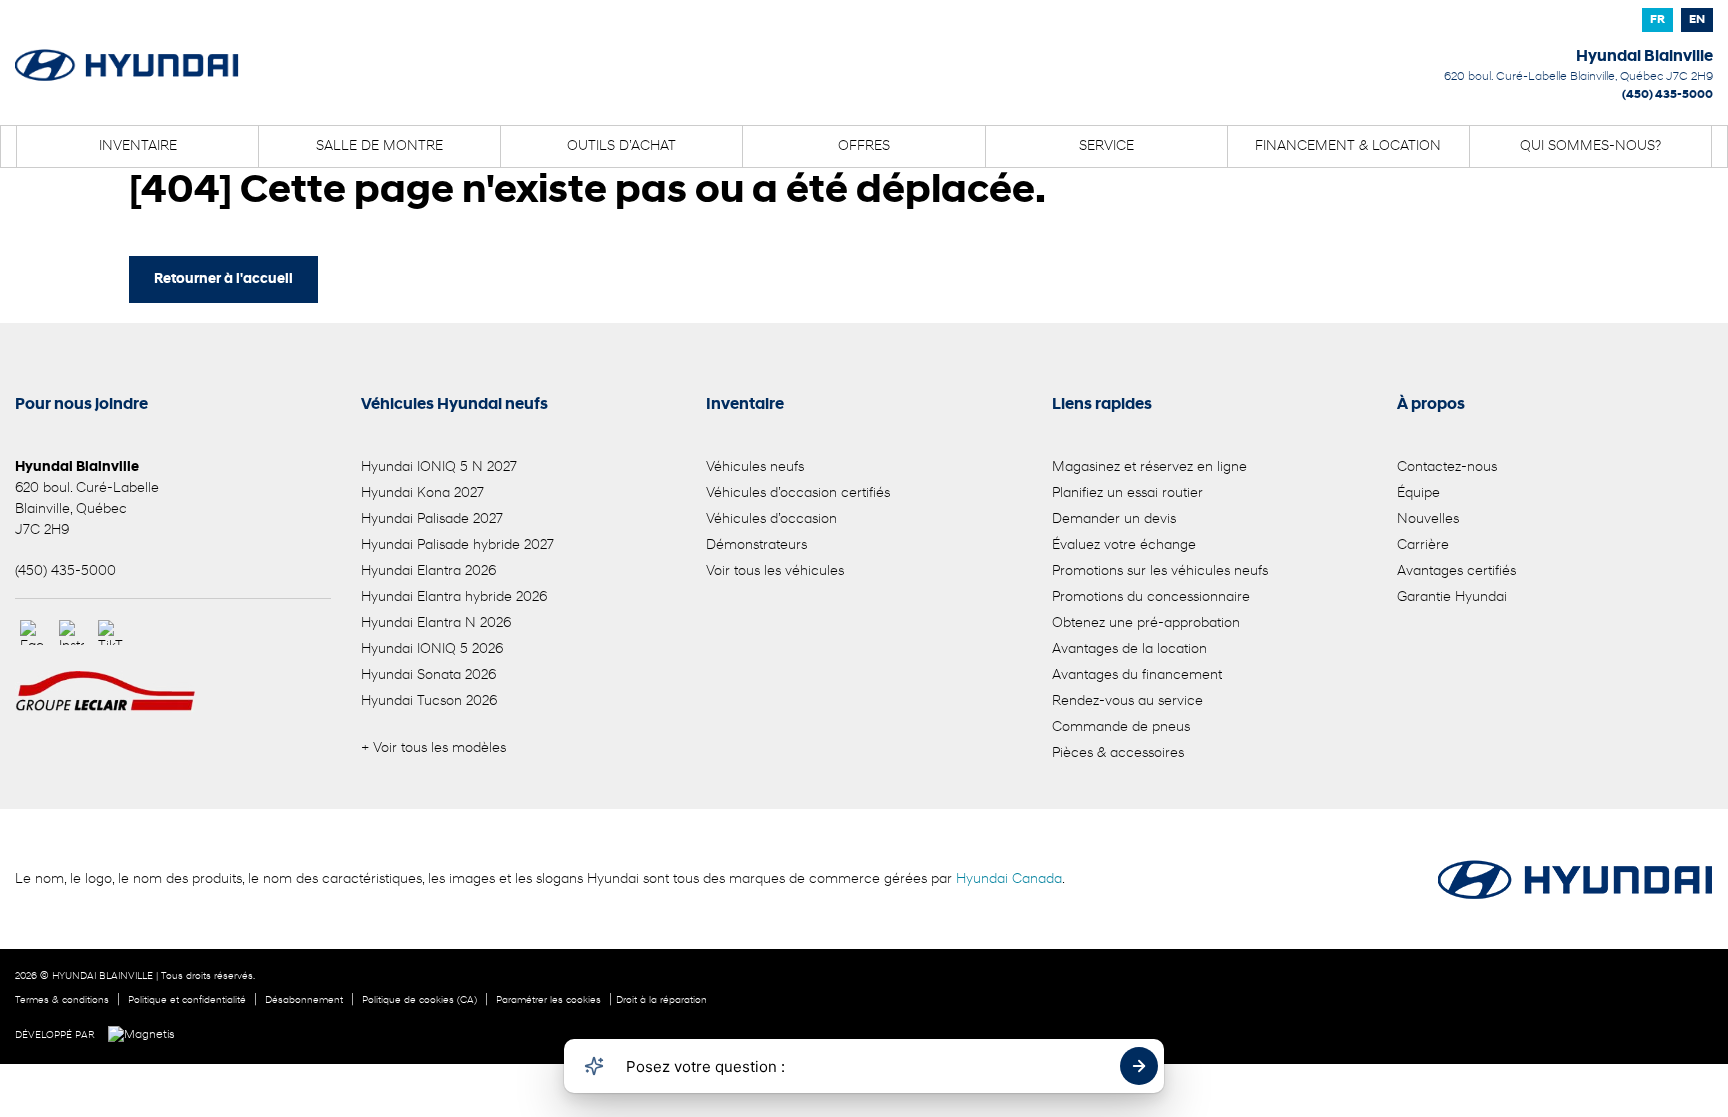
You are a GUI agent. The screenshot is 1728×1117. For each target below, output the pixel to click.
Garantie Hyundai (1452, 597)
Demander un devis (1114, 519)
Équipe (1418, 493)
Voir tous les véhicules (775, 571)
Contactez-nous (1447, 467)
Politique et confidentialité (187, 1000)
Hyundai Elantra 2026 (428, 571)
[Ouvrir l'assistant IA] (594, 1066)
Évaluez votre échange (1124, 545)
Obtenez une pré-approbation (1146, 623)
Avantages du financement (1137, 675)
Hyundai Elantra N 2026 (436, 623)
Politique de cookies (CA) (419, 1000)
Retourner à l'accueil (223, 279)
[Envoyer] (1139, 1066)
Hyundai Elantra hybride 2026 (454, 597)
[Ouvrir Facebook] (32, 632)
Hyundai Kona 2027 (422, 493)
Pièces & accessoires (1118, 753)
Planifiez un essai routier (1127, 493)
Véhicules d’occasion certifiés (798, 493)
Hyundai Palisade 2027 (432, 519)
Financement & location (1348, 146)
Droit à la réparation (661, 1000)
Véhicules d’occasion (771, 519)
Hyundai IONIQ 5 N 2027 (439, 467)
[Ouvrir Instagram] (71, 632)
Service (1106, 146)
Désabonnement (304, 1000)
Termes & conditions (62, 1000)
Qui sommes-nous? (1590, 146)
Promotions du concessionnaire (1151, 597)
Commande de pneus (1121, 727)
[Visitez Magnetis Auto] (146, 1035)
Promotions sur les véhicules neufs (1160, 571)
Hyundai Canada (1009, 879)
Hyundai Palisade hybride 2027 (457, 545)
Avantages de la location (1129, 649)
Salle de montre (379, 146)
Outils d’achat (621, 146)
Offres (864, 146)
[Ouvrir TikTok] (110, 632)
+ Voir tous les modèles (433, 748)
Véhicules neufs (755, 467)
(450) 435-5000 (1667, 95)
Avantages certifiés (1456, 571)
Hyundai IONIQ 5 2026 (432, 649)
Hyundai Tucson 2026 (429, 701)
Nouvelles (1428, 519)
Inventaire (138, 146)
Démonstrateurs (756, 545)
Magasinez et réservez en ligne (1149, 467)
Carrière (1423, 545)
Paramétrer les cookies (548, 1000)
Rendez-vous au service (1127, 701)
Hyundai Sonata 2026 (428, 675)
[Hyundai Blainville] (127, 52)
